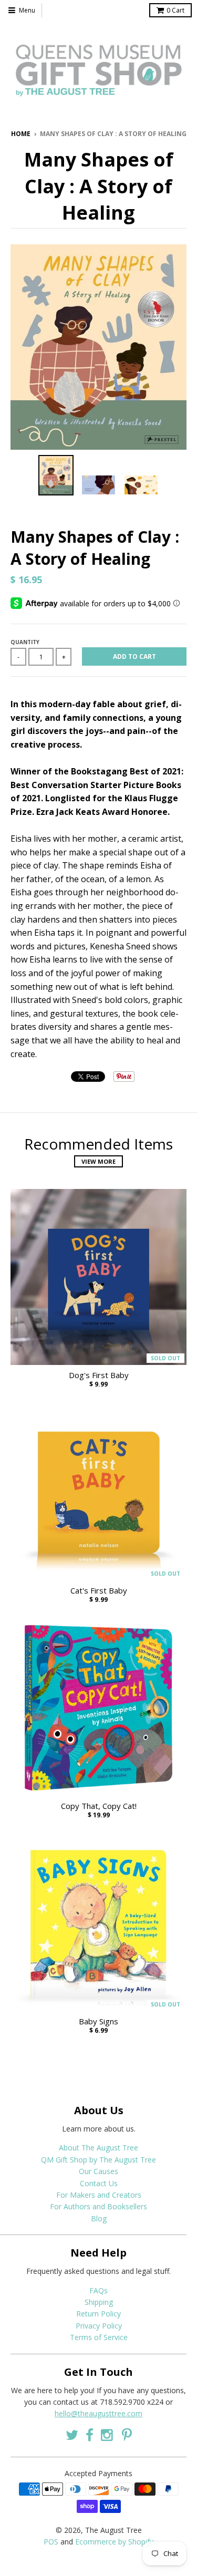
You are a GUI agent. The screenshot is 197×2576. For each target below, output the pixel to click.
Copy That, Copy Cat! (99, 1806)
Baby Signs (98, 2021)
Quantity (25, 642)
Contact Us (99, 2183)
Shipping (99, 2302)
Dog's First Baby (99, 1375)
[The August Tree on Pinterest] (127, 2435)
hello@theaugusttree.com (98, 2413)
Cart (175, 10)
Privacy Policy (99, 2326)
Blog (99, 2218)
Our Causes (98, 2171)
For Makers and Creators (99, 2195)
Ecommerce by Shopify (114, 2542)
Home (21, 134)
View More (98, 1161)
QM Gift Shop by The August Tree (98, 2160)
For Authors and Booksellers (98, 2206)
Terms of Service (99, 2337)
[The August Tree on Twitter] (72, 2435)
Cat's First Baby (99, 1591)
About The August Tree (98, 2148)
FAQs (98, 2290)
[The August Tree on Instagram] (108, 2435)
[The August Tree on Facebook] (90, 2435)
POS (51, 2542)
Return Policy (98, 2314)
